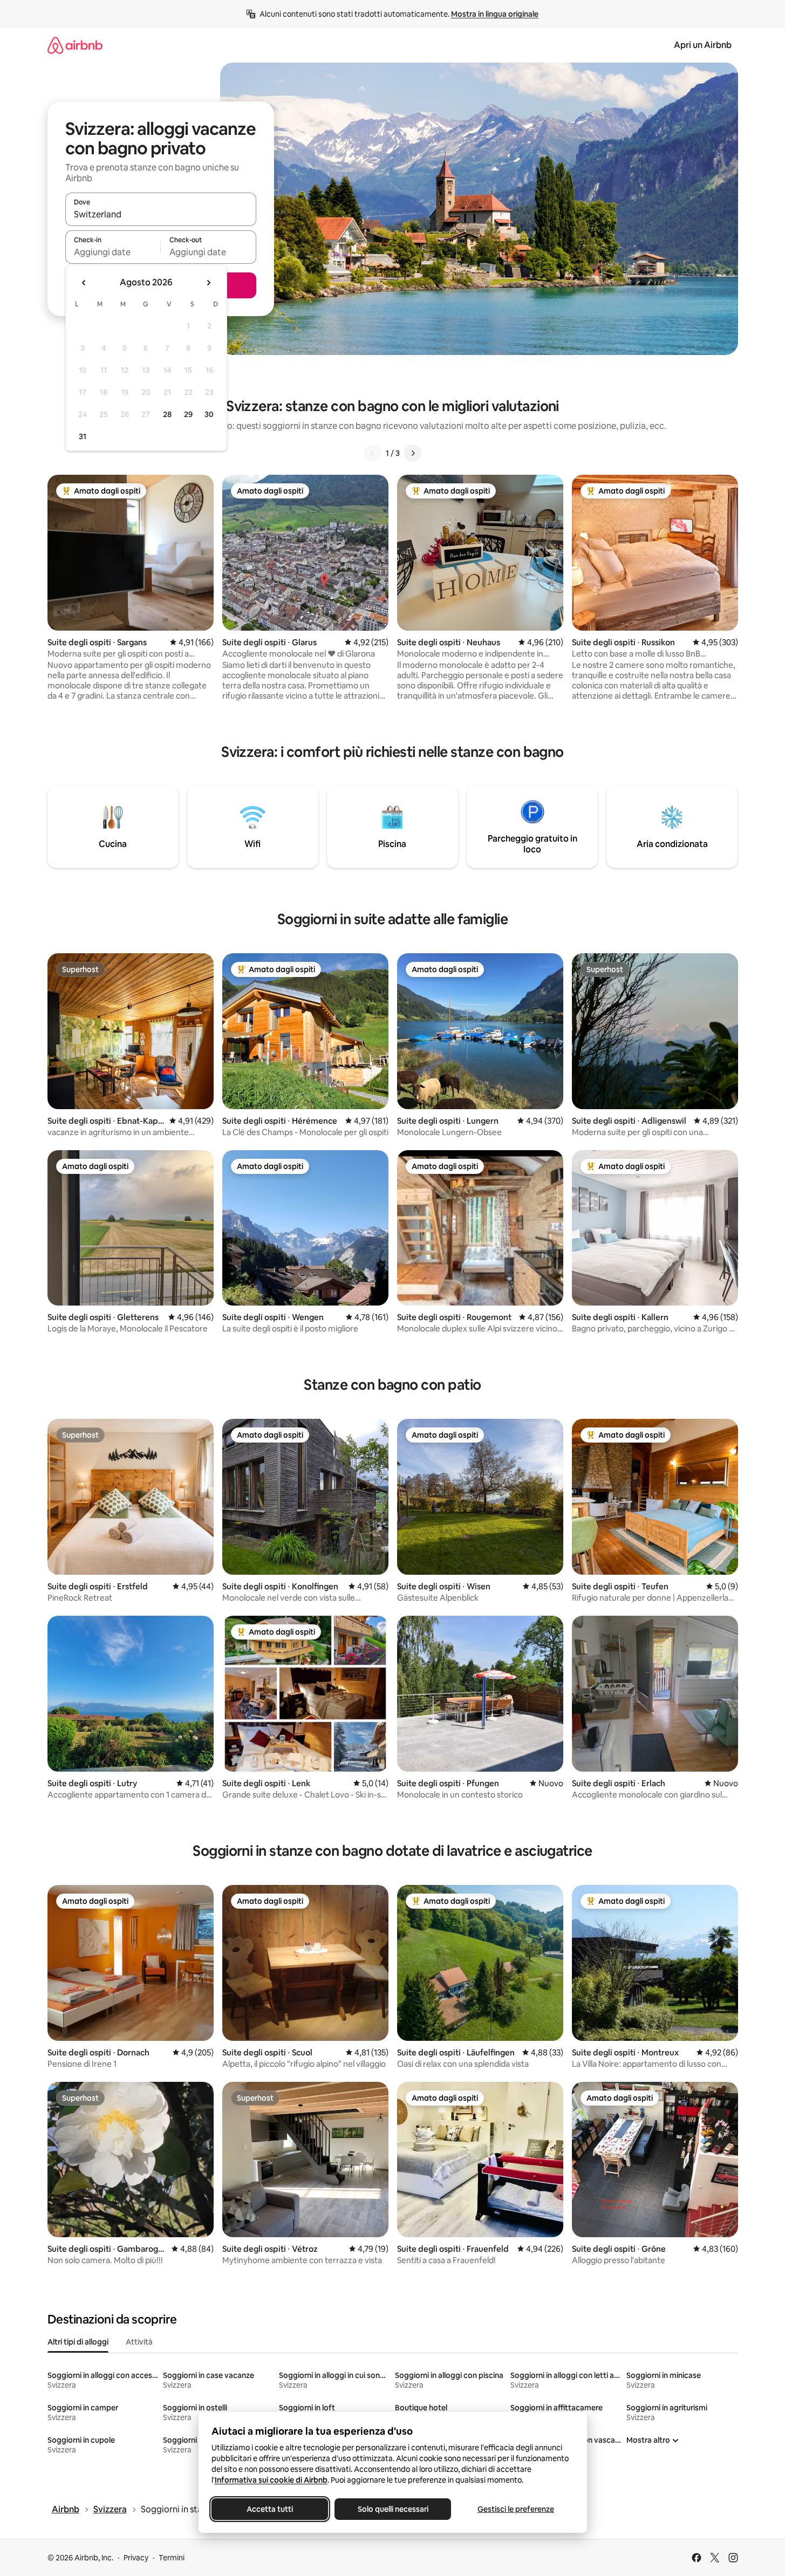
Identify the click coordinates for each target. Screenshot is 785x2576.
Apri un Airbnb (703, 45)
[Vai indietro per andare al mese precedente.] (84, 283)
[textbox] (113, 252)
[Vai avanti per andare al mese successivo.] (208, 283)
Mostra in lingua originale (495, 14)
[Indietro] (373, 453)
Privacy (136, 2558)
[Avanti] (413, 453)
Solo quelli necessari (392, 2509)
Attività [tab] (139, 2342)
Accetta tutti (270, 2509)
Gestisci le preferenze (516, 2509)
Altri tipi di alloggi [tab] (78, 2342)
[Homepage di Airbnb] (75, 45)
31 (83, 436)
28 (167, 414)
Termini (172, 2558)
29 (188, 414)
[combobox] (161, 214)
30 (209, 414)
